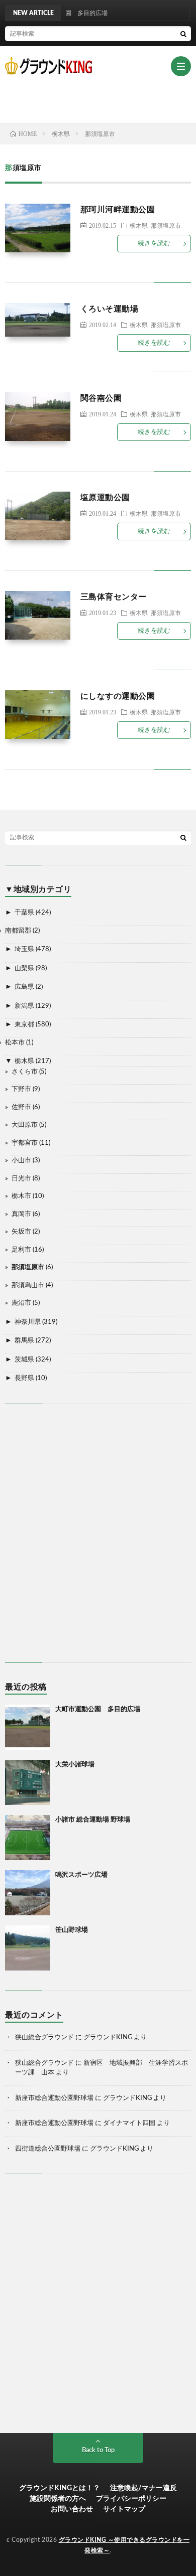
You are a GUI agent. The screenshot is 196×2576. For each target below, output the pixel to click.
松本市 (15, 1043)
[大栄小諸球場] (28, 1782)
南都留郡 (18, 931)
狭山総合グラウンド (44, 2037)
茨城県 (24, 1360)
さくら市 (25, 1072)
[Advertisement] (101, 99)
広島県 (24, 987)
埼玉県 (24, 949)
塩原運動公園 (105, 498)
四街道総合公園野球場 (48, 2149)
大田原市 (25, 1125)
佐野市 (21, 1107)
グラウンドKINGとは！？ (60, 2488)
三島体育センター (114, 597)
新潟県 (24, 1006)
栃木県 (139, 225)
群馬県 (24, 1341)
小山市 (21, 1161)
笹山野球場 (72, 1930)
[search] (183, 34)
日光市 (21, 1179)
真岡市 (21, 1214)
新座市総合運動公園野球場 (54, 2098)
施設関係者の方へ (58, 2499)
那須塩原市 (166, 225)
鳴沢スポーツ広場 (81, 1875)
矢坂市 (21, 1232)
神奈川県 (28, 1322)
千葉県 (24, 913)
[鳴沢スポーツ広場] (28, 1893)
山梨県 (24, 968)
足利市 (21, 1250)
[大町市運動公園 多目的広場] (28, 1727)
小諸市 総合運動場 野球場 (93, 1820)
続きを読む (154, 244)
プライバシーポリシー (131, 2499)
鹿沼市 (21, 1303)
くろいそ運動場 (110, 309)
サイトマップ (124, 2509)
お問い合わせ (72, 2509)
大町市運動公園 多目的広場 (98, 1709)
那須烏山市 (28, 1285)
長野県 (24, 1378)
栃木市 (21, 1196)
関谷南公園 (101, 398)
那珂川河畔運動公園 (118, 210)
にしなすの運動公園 (118, 696)
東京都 (24, 1025)
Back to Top (98, 2450)
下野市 (21, 1089)
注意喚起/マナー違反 (143, 2488)
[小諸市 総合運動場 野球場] (28, 1838)
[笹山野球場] (28, 1948)
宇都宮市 (25, 1143)
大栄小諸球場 (75, 1765)
